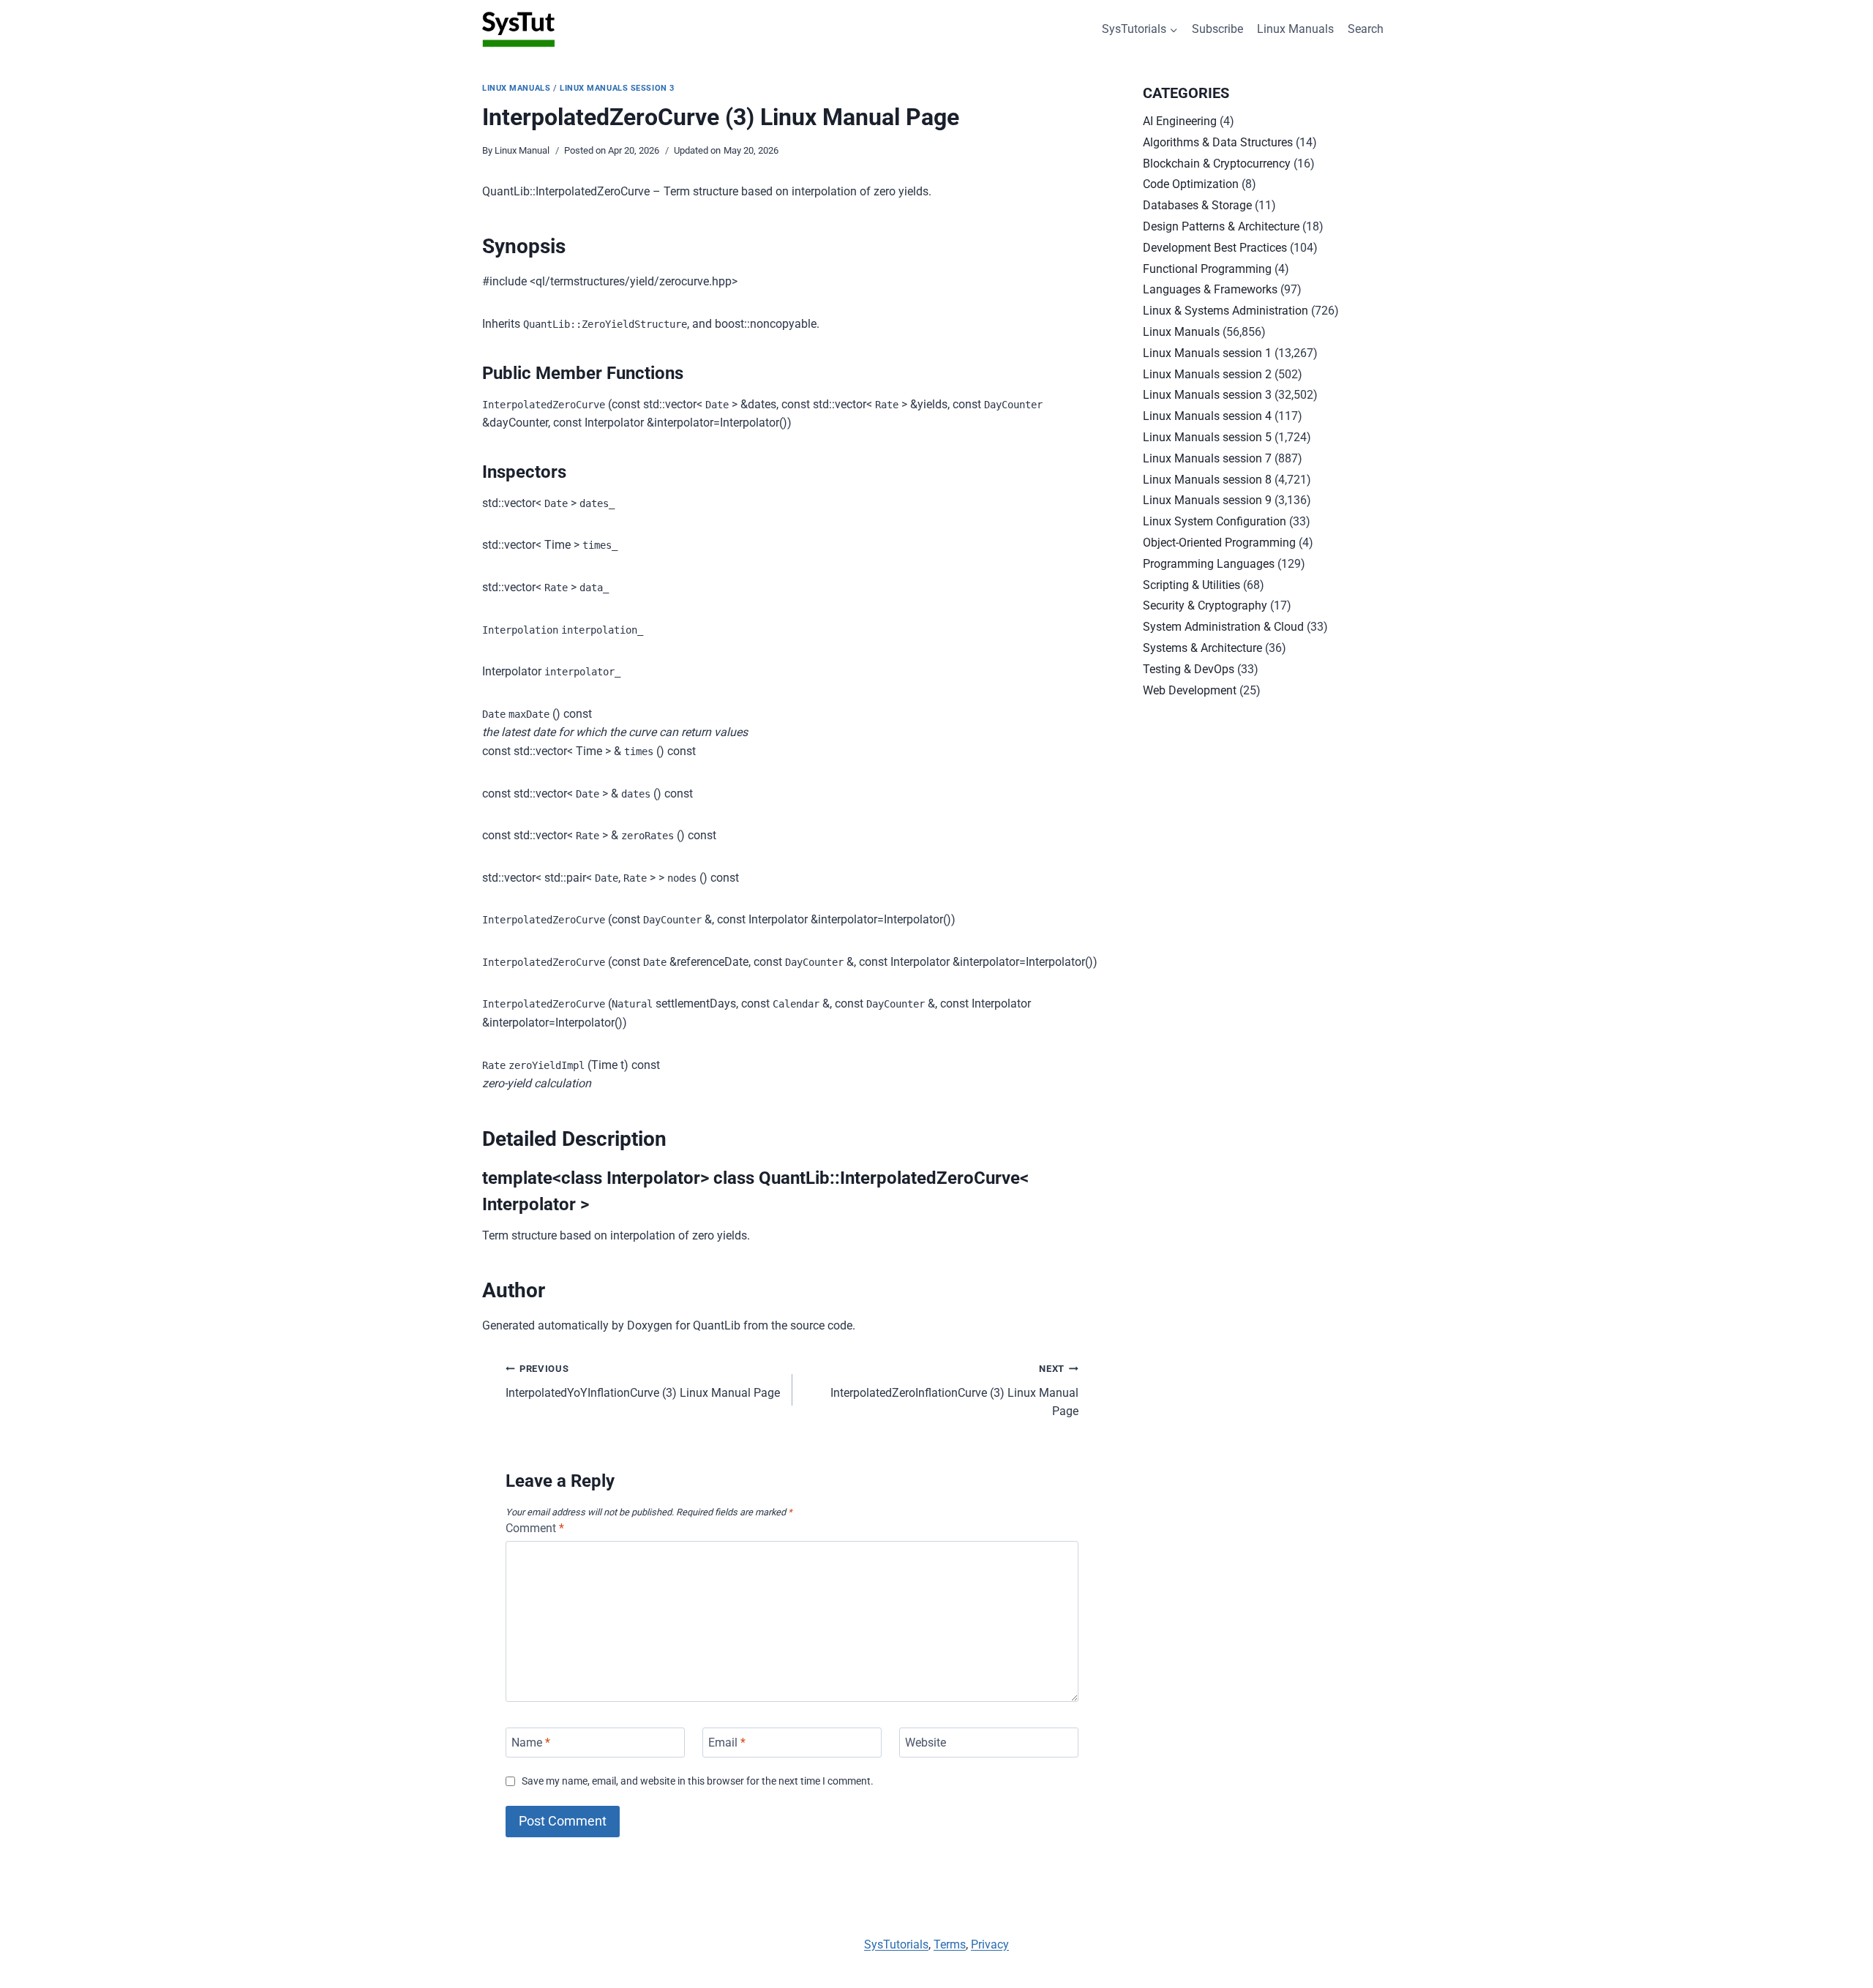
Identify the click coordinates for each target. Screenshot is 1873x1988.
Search (1366, 29)
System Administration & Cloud (1223, 627)
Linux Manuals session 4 (1207, 416)
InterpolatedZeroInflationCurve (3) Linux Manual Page (954, 1391)
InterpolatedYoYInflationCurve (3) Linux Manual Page (643, 1381)
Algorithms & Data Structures (1218, 142)
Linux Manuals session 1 (1207, 353)
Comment (535, 1528)
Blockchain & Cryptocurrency (1217, 164)
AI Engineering (1180, 121)
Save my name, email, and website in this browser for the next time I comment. (698, 1781)
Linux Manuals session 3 (617, 88)
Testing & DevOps (1189, 669)
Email (727, 1743)
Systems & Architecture (1202, 648)
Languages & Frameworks (1210, 289)
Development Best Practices (1215, 248)
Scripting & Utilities (1191, 585)
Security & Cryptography (1205, 605)
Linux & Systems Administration (1225, 311)
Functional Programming (1207, 269)
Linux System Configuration (1215, 521)
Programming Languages (1209, 564)
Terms (950, 1944)
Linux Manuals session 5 (1207, 437)
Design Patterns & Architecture (1221, 226)
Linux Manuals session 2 (1207, 374)
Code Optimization (1191, 184)
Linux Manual (522, 150)
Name (531, 1743)
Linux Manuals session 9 (1207, 500)
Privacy (990, 1944)
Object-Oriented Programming (1219, 543)
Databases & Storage (1197, 205)
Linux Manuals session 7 (1207, 458)
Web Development (1190, 690)
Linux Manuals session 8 (1207, 480)
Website (926, 1743)
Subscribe (1217, 29)
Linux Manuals (1295, 29)
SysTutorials (896, 1944)
